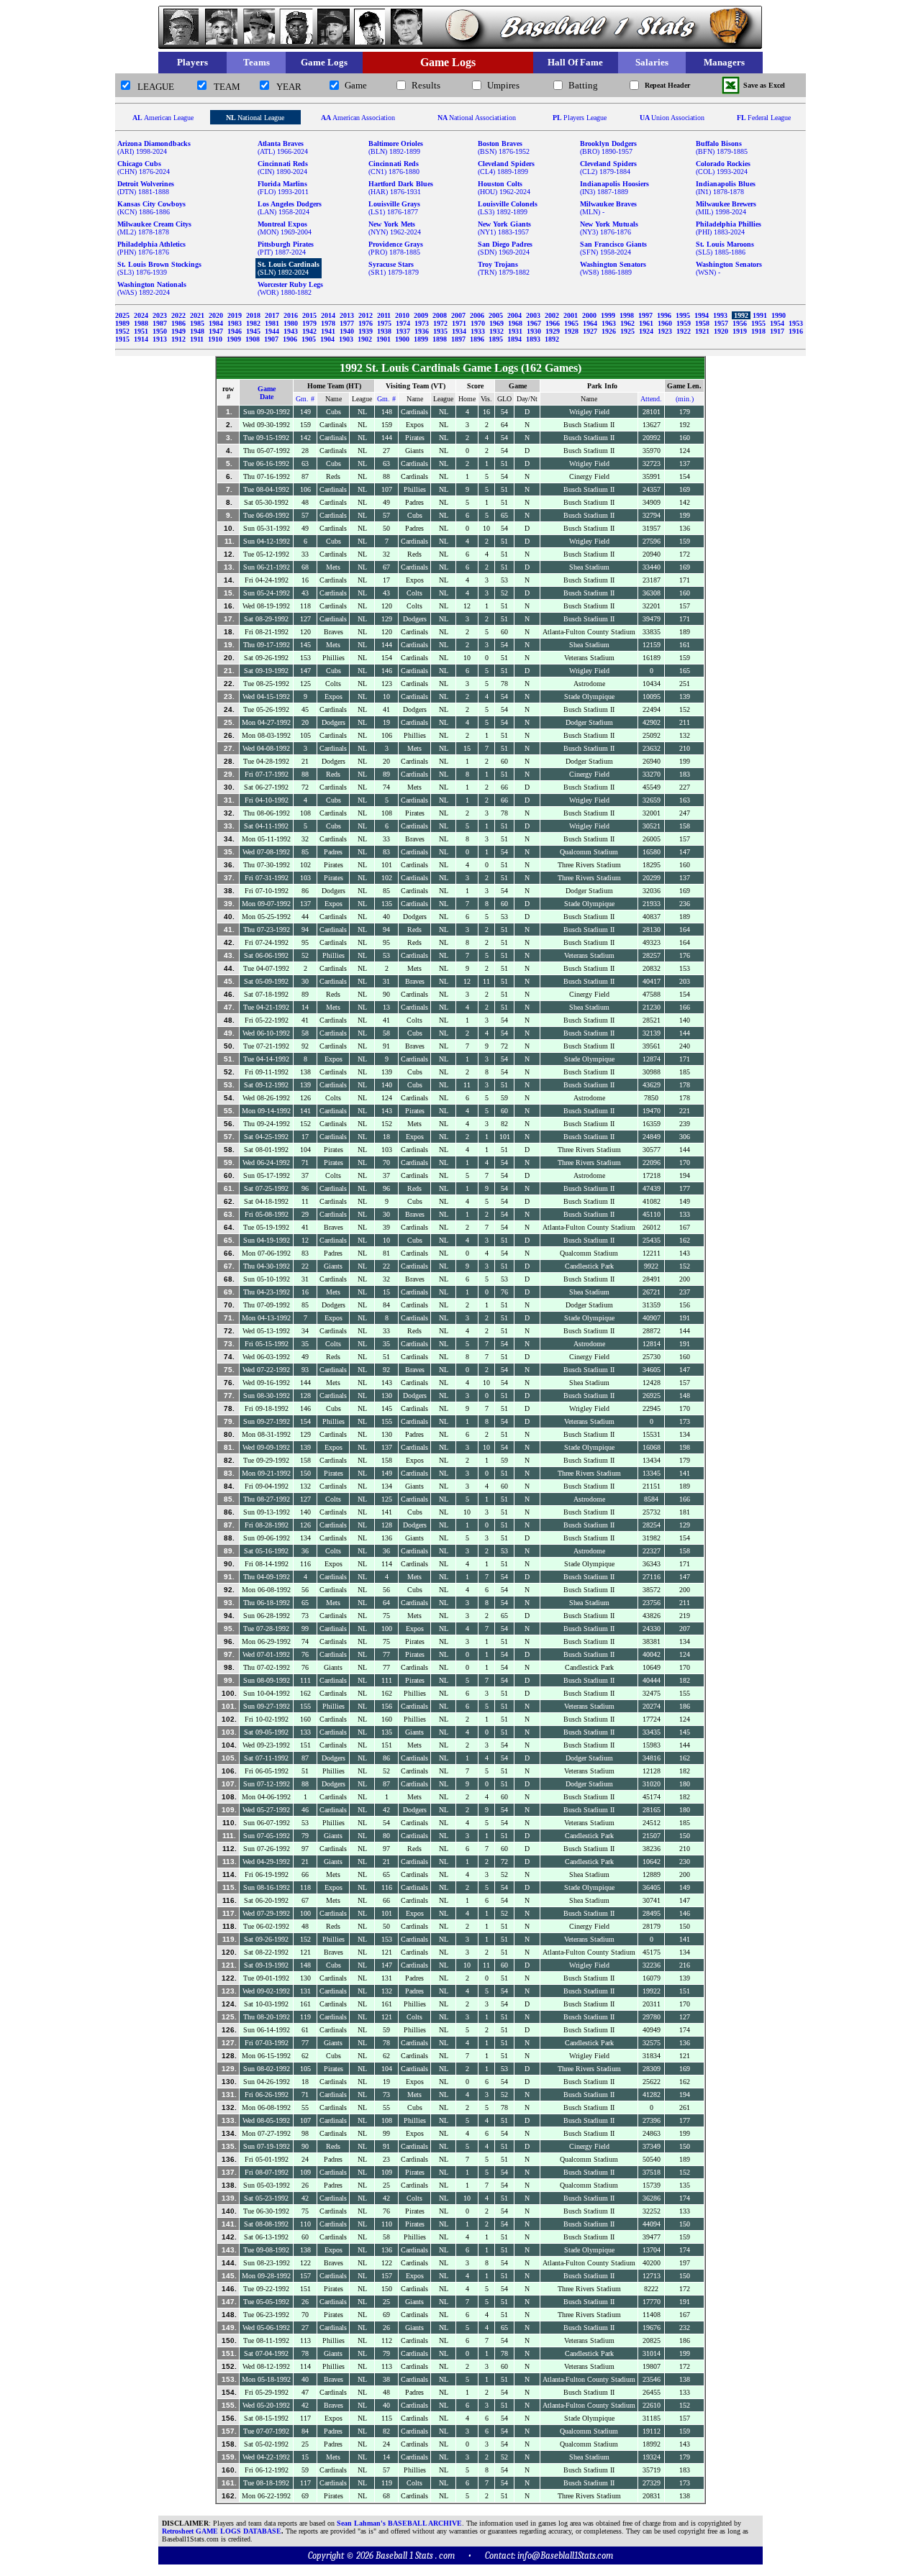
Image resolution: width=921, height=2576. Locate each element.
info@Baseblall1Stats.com (565, 2556)
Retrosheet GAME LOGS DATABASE (222, 2531)
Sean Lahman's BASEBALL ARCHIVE (399, 2523)
